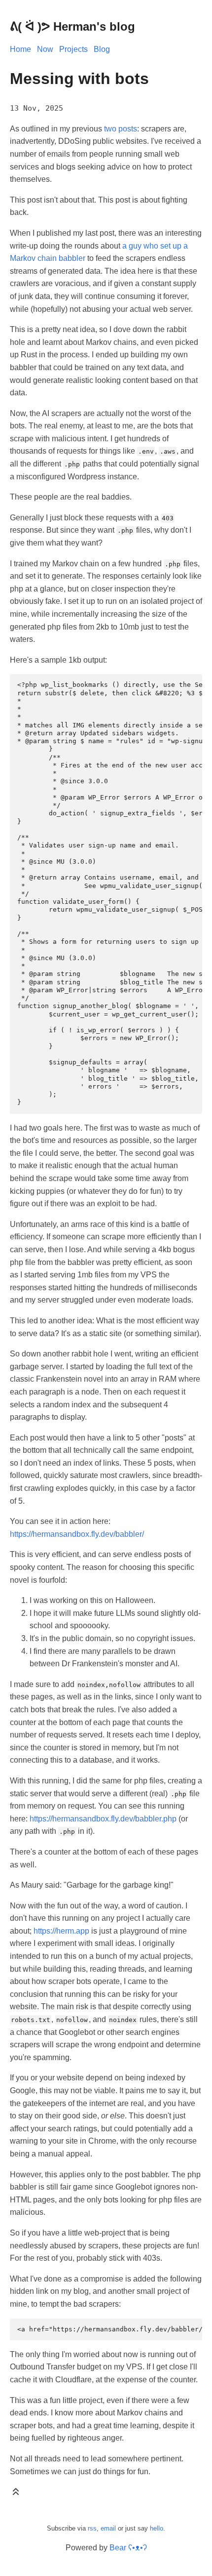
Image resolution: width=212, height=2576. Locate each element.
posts (128, 129)
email (108, 2528)
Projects (73, 49)
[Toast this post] (16, 2494)
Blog (102, 49)
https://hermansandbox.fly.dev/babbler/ (77, 1534)
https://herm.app (61, 1931)
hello (157, 2528)
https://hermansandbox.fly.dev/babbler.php (103, 1819)
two (110, 129)
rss (92, 2528)
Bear (128, 2548)
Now (45, 49)
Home (20, 49)
